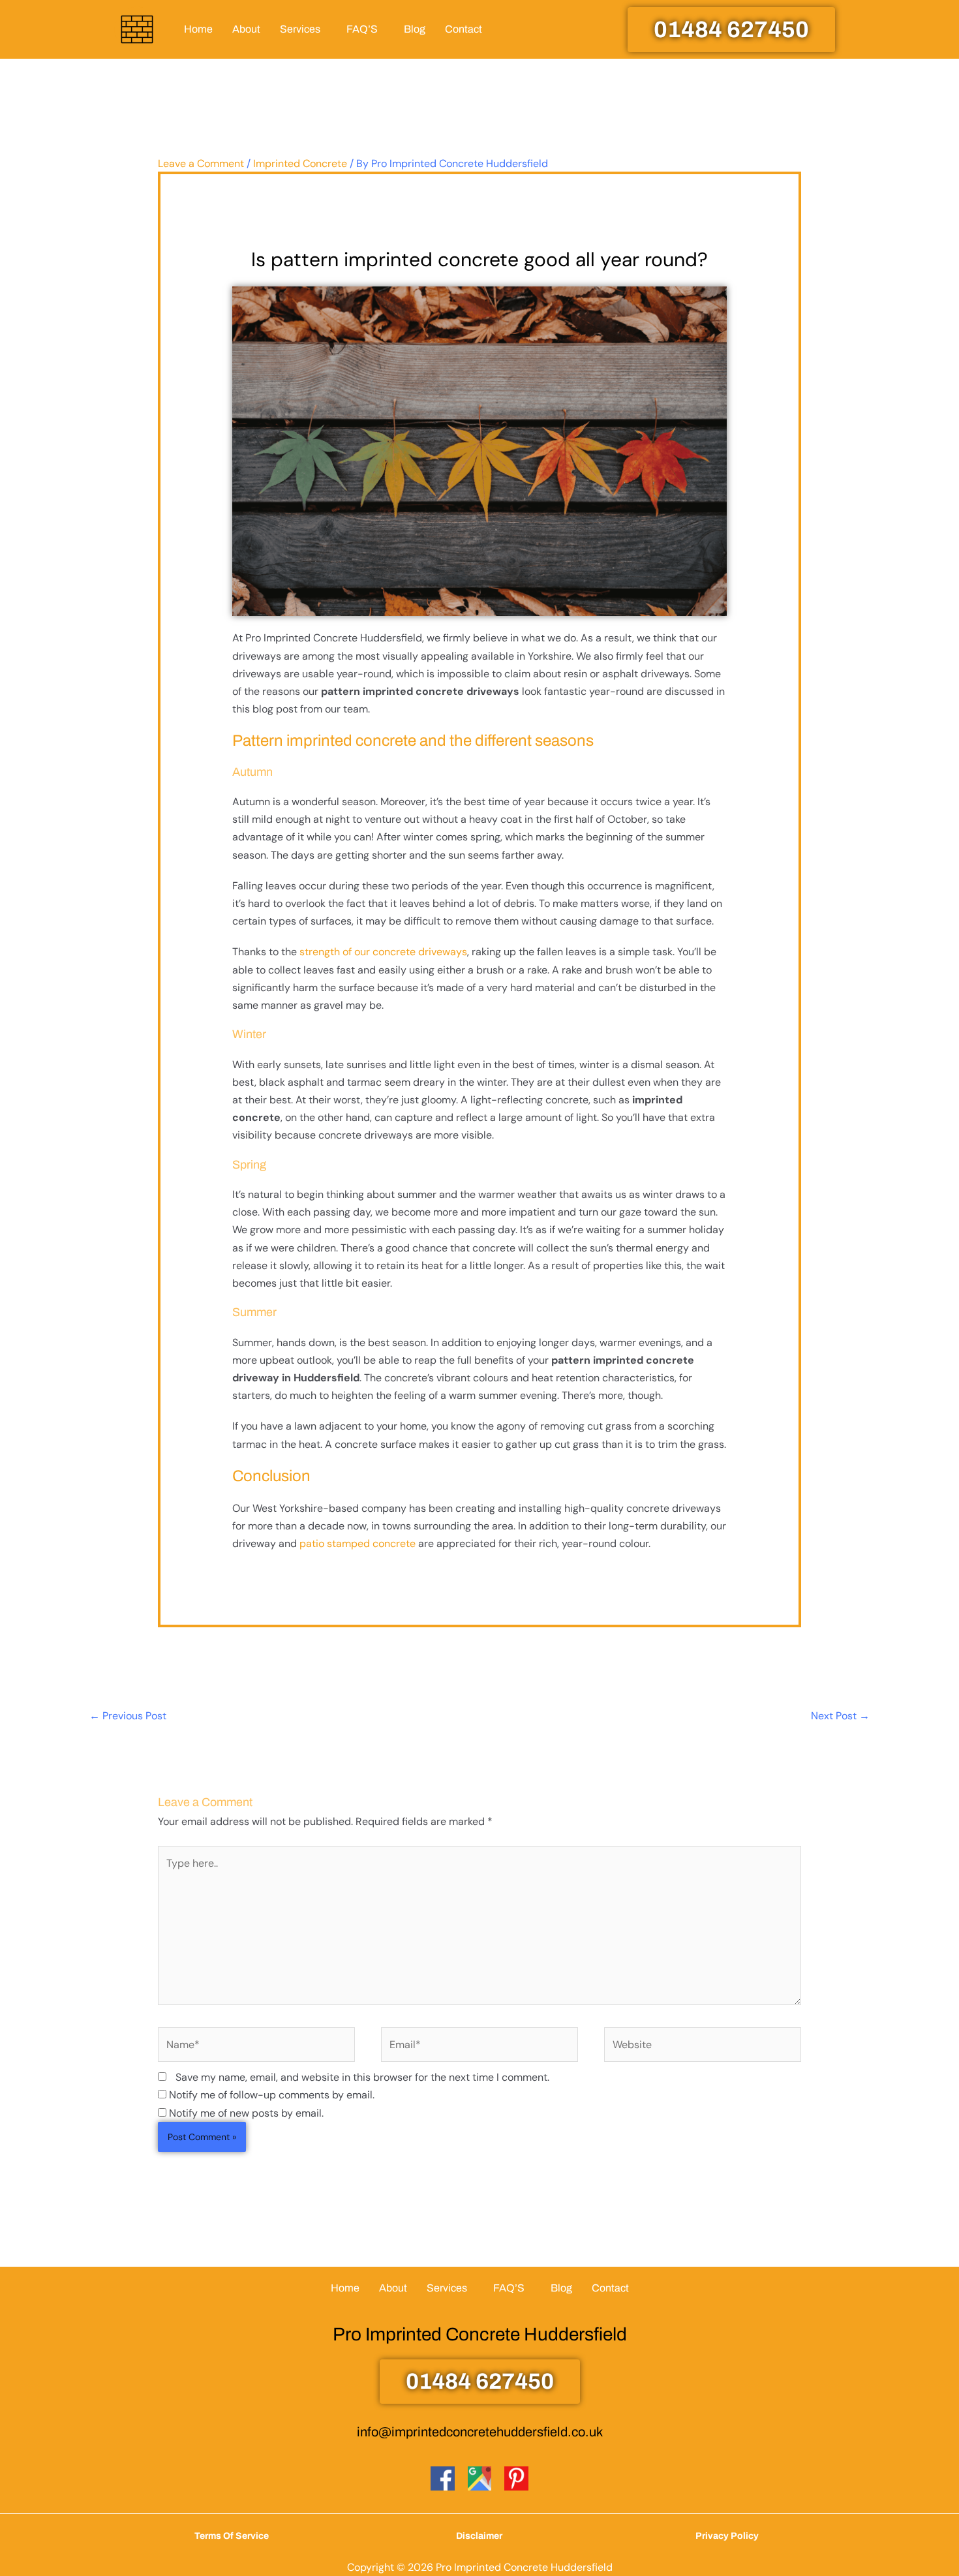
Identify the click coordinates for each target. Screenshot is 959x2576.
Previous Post (128, 1716)
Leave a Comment (201, 163)
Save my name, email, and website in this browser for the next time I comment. (362, 2077)
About (246, 29)
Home (198, 29)
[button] (303, 29)
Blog (415, 29)
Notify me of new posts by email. (246, 2113)
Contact (464, 29)
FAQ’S (362, 29)
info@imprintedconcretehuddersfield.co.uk (480, 2432)
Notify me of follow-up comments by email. (272, 2095)
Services (300, 29)
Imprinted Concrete (300, 163)
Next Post (840, 1716)
